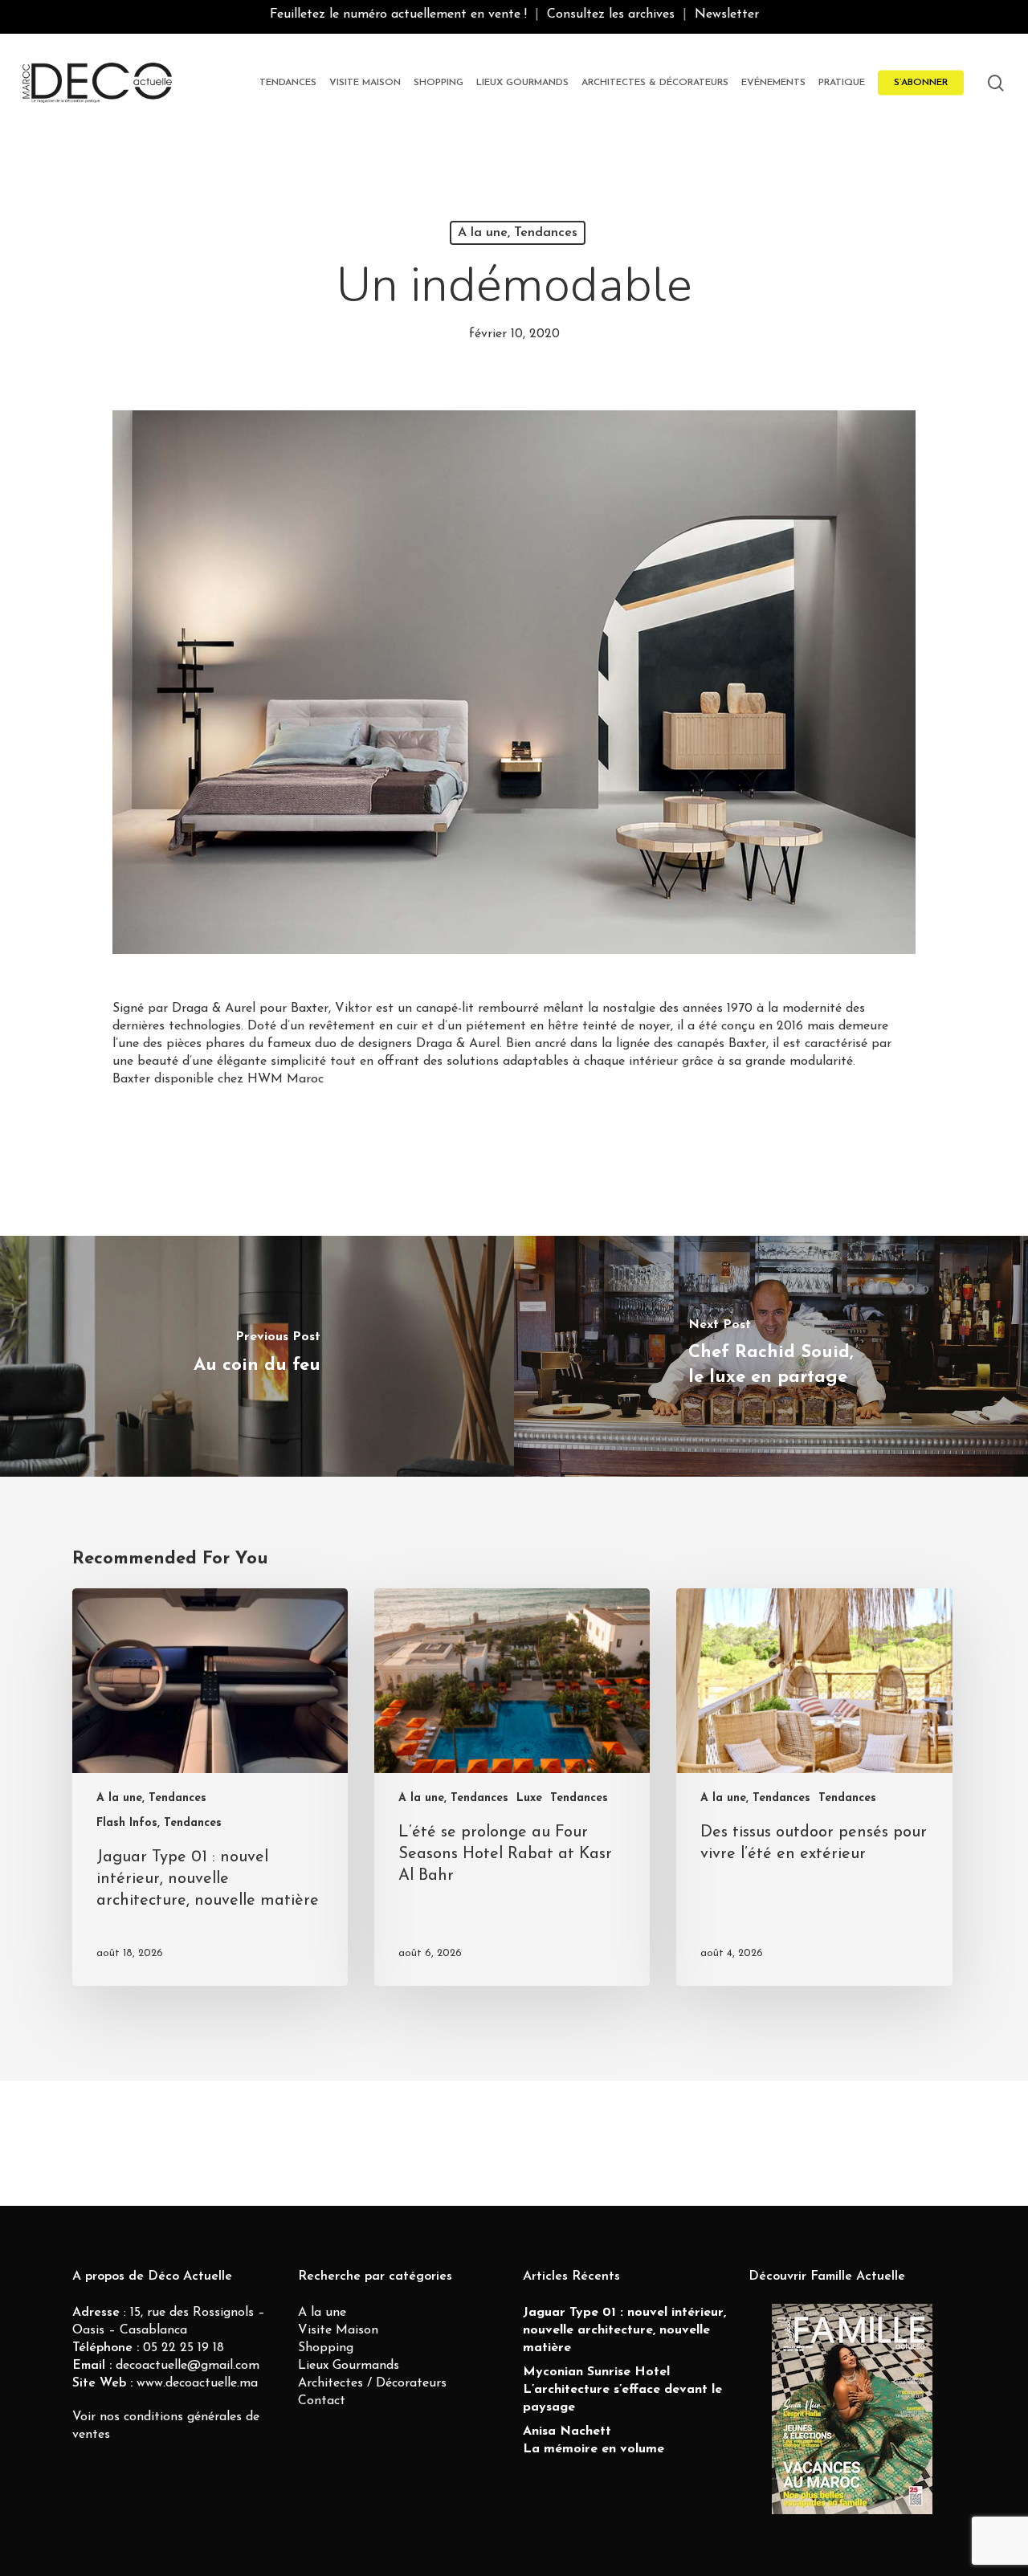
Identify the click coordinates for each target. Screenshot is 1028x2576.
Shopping (326, 2348)
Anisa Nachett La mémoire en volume (594, 2440)
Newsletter (727, 14)
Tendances (579, 1798)
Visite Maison (338, 2330)
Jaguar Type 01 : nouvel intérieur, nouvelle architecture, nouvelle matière (624, 2330)
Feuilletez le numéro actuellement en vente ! (398, 14)
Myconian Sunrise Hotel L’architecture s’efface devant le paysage (622, 2390)
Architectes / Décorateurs (372, 2383)
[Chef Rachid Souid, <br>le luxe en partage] (771, 1356)
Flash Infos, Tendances (159, 1823)
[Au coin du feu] (257, 1356)
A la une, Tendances (518, 233)
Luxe (529, 1798)
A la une (322, 2313)
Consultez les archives (611, 14)
